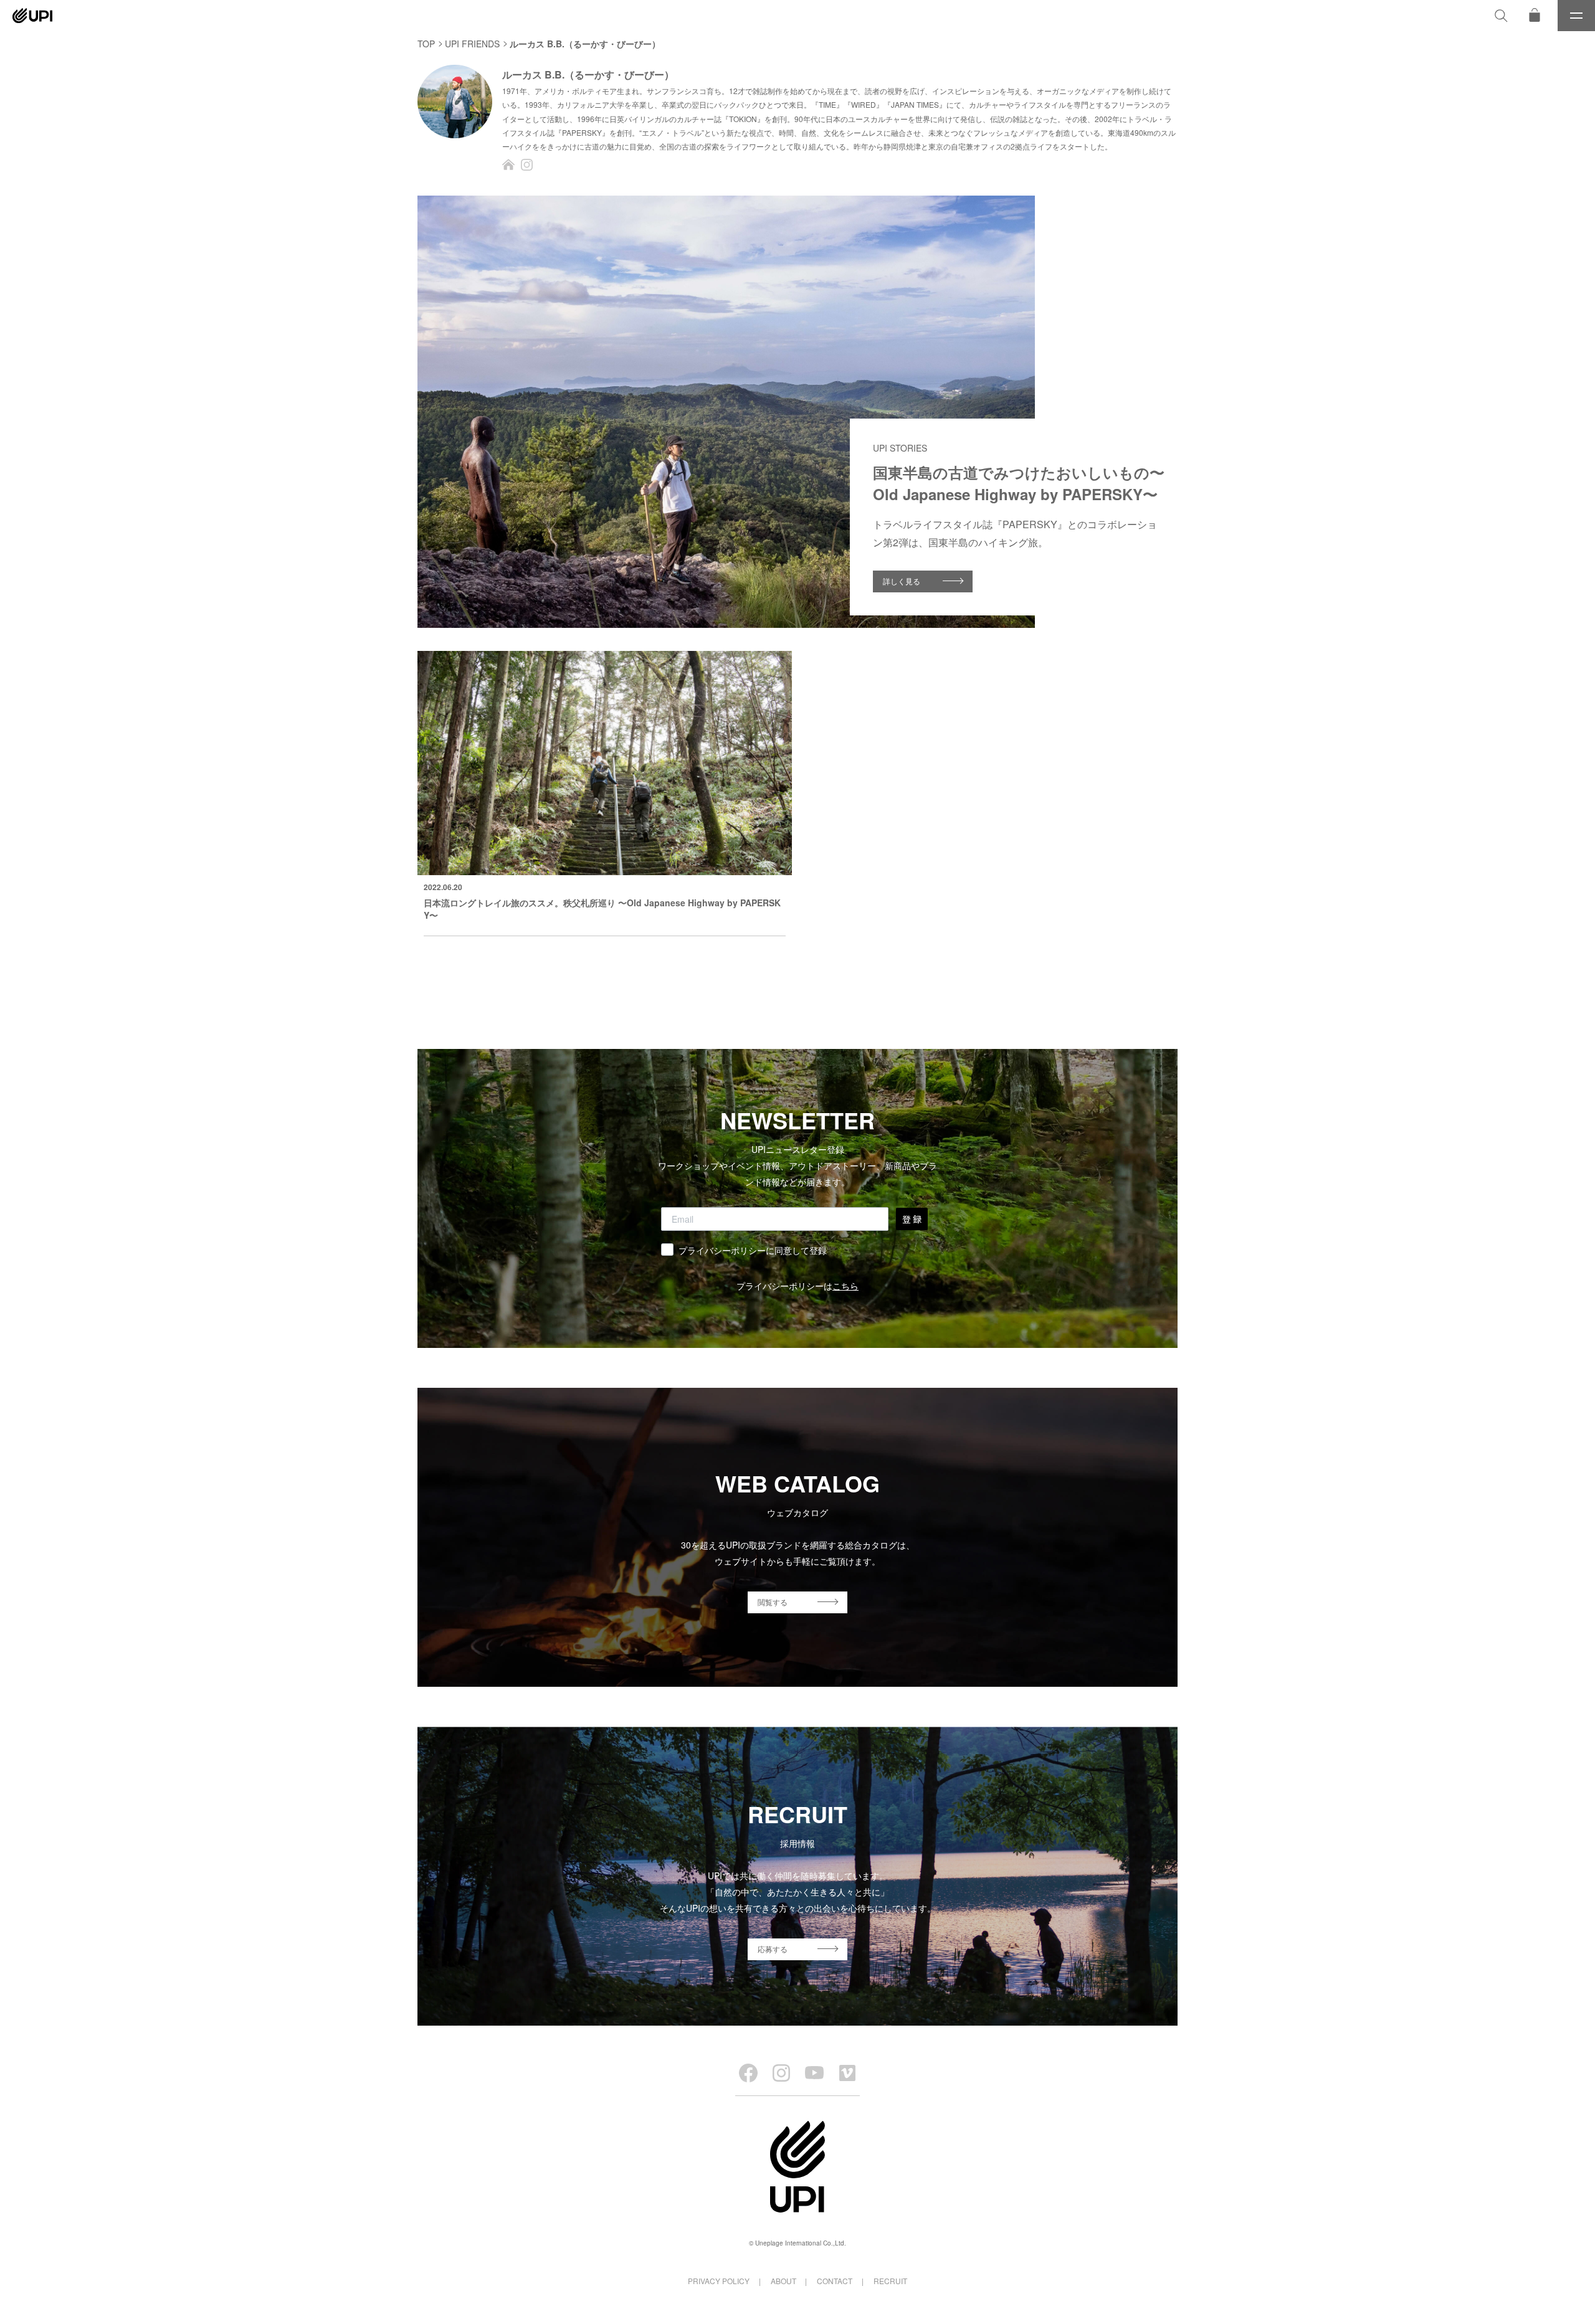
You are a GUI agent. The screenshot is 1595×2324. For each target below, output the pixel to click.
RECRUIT (890, 2281)
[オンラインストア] (1535, 16)
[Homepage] (508, 164)
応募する (773, 1949)
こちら (845, 1286)
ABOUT (783, 2281)
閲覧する (773, 1602)
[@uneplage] (748, 2073)
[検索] (1501, 16)
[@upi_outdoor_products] (781, 2073)
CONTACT (835, 2281)
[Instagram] (527, 164)
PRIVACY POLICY (719, 2281)
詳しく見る (902, 581)
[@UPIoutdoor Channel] (814, 2073)
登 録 (912, 1219)
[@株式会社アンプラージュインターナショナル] (847, 2073)
